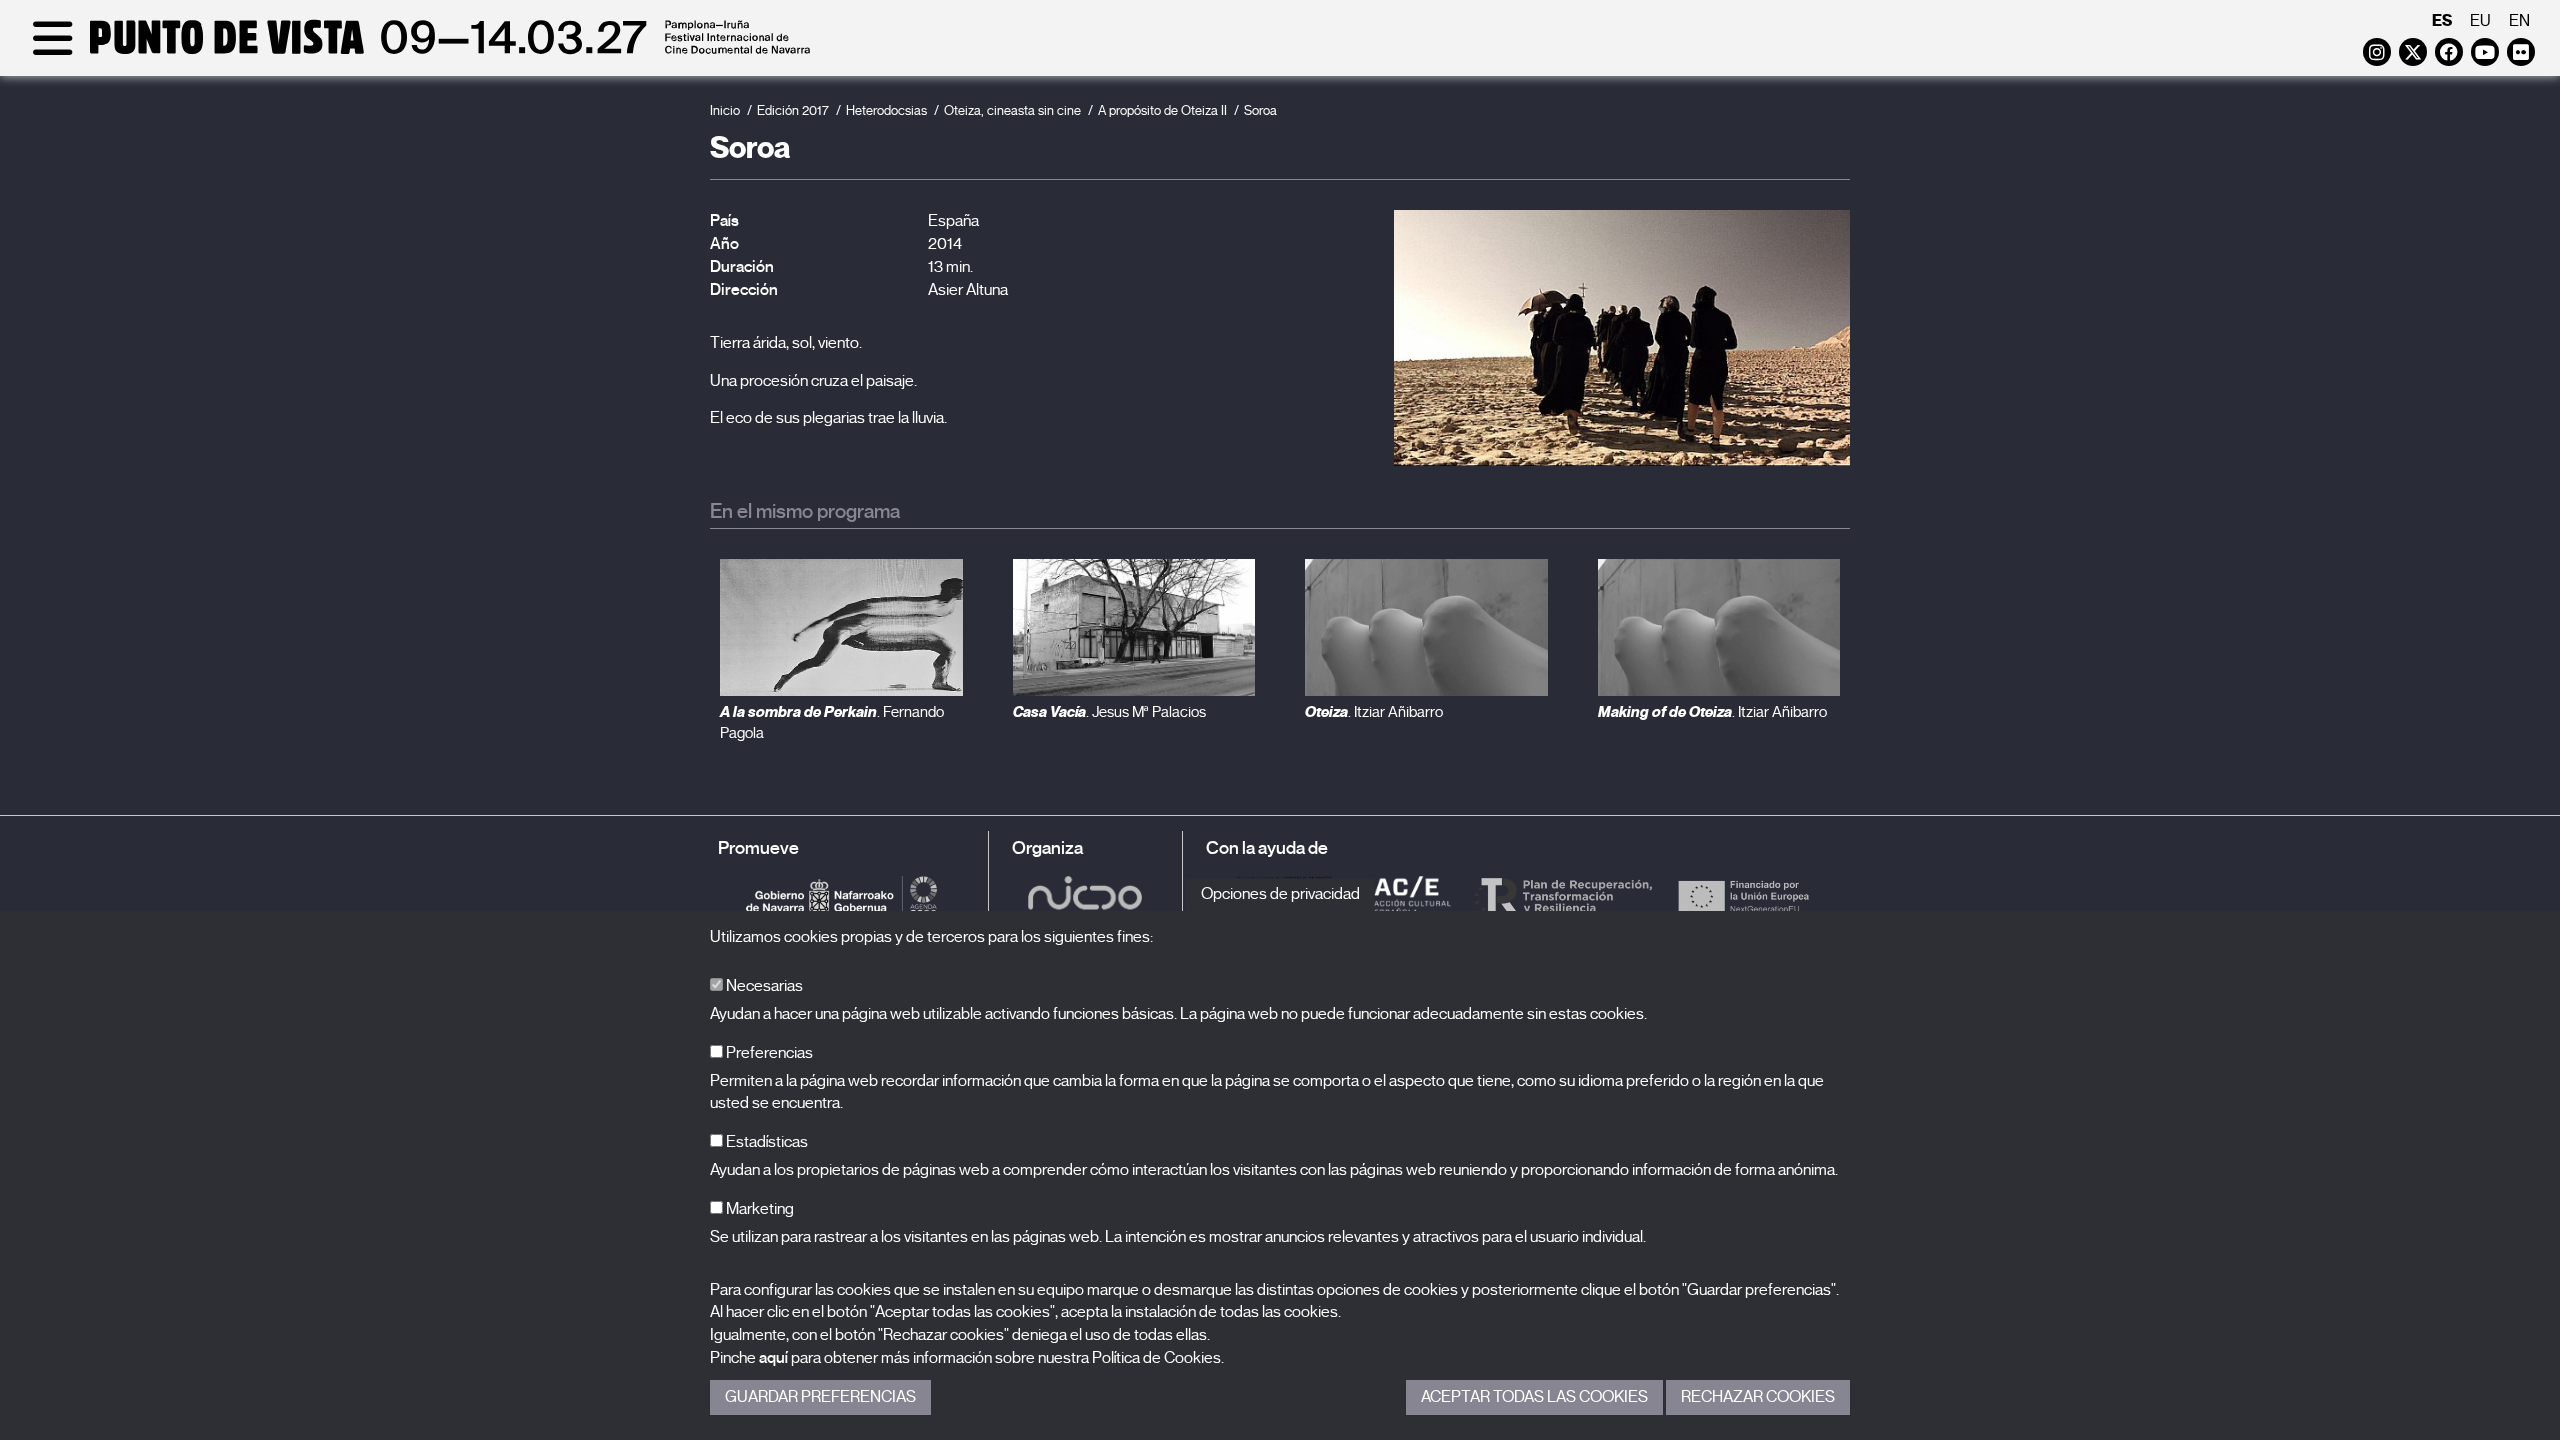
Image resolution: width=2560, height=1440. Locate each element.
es (2442, 20)
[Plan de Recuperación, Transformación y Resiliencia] (1563, 896)
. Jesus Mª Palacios (1109, 712)
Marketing (758, 1209)
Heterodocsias (886, 110)
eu (2480, 21)
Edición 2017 (793, 110)
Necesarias (763, 986)
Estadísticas (765, 1142)
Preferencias (768, 1053)
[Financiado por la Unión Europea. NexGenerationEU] (1743, 896)
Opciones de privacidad (1280, 894)
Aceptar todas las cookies (1534, 1397)
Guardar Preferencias (820, 1397)
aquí (773, 1358)
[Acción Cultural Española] (1413, 896)
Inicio (725, 110)
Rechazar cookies (1758, 1397)
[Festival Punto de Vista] (417, 52)
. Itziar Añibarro (1374, 712)
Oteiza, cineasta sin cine (1012, 110)
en (2519, 21)
